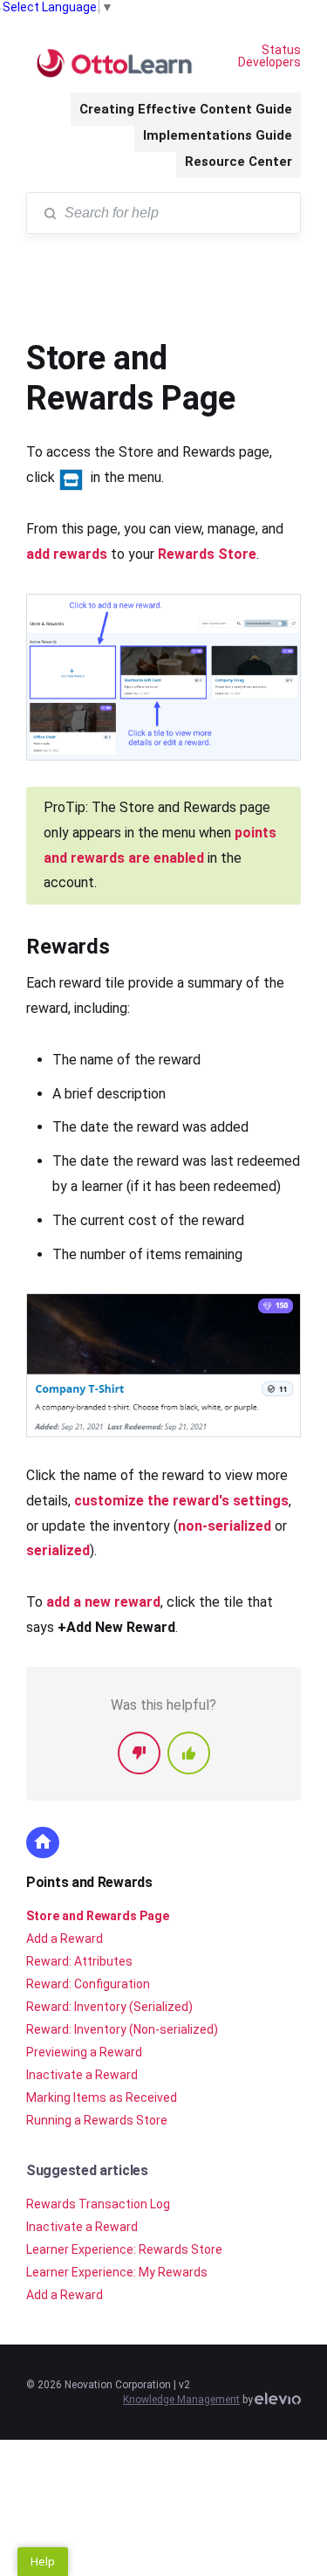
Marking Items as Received (102, 2097)
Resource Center (238, 162)
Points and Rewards (89, 1882)
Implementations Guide (218, 135)
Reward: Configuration (88, 1984)
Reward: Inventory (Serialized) (109, 2007)
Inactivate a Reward (82, 2075)
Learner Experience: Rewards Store (124, 2249)
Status (281, 50)
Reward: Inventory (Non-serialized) (122, 2029)
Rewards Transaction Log (98, 2204)
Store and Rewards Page (98, 1916)
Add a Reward (65, 1939)
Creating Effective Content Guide (186, 109)
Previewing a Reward (84, 2052)
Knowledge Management (181, 2400)
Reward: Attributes (79, 1961)
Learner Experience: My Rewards (117, 2272)
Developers (269, 62)
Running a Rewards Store (97, 2120)
